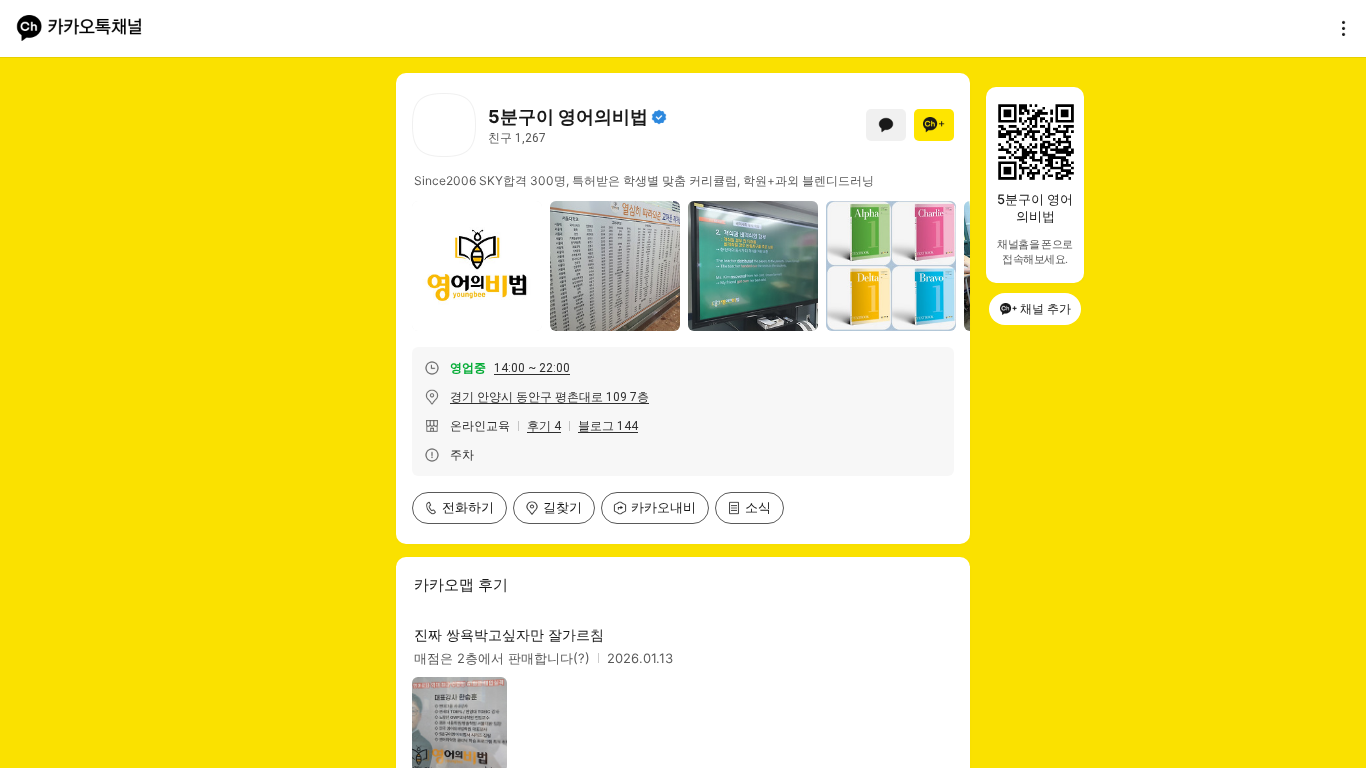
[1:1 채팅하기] (886, 125)
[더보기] (1338, 28)
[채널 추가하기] (934, 125)
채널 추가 (1045, 308)
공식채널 (659, 117)
